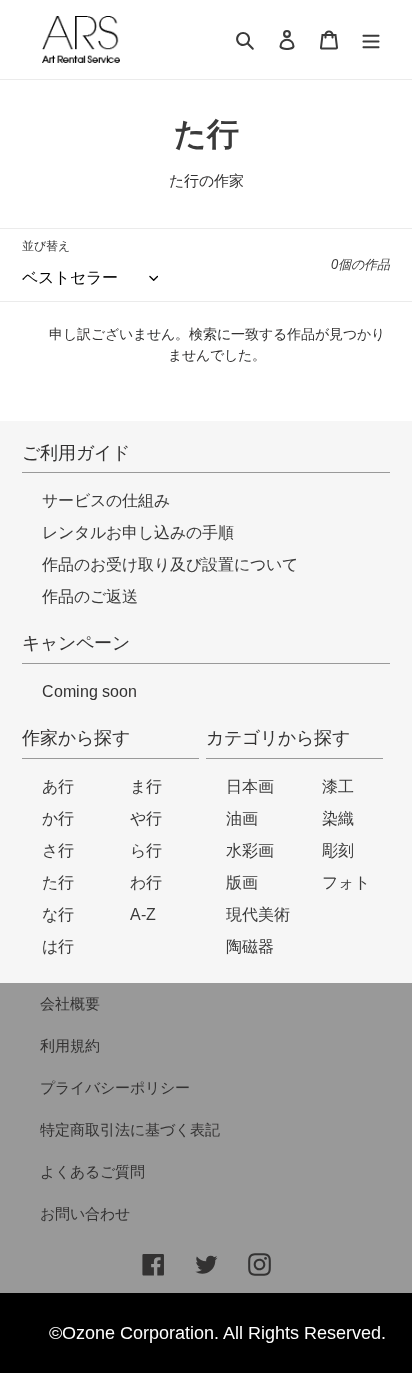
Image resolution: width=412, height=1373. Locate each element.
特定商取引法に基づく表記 (130, 1129)
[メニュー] (371, 39)
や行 (146, 818)
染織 (338, 818)
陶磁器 (250, 946)
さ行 (58, 850)
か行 (58, 818)
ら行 (146, 850)
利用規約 (70, 1045)
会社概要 (70, 1003)
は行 (58, 946)
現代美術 (258, 914)
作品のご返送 (90, 596)
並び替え (46, 246)
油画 (242, 818)
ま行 (146, 786)
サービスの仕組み (106, 500)
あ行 (58, 786)
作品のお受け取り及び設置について (170, 564)
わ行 (146, 882)
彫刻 (338, 850)
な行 (58, 914)
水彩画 (250, 850)
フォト (346, 882)
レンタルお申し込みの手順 (138, 532)
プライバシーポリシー (115, 1087)
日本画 (250, 786)
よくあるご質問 (92, 1171)
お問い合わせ (85, 1213)
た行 (58, 882)
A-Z (143, 914)
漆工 (338, 786)
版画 (242, 882)
